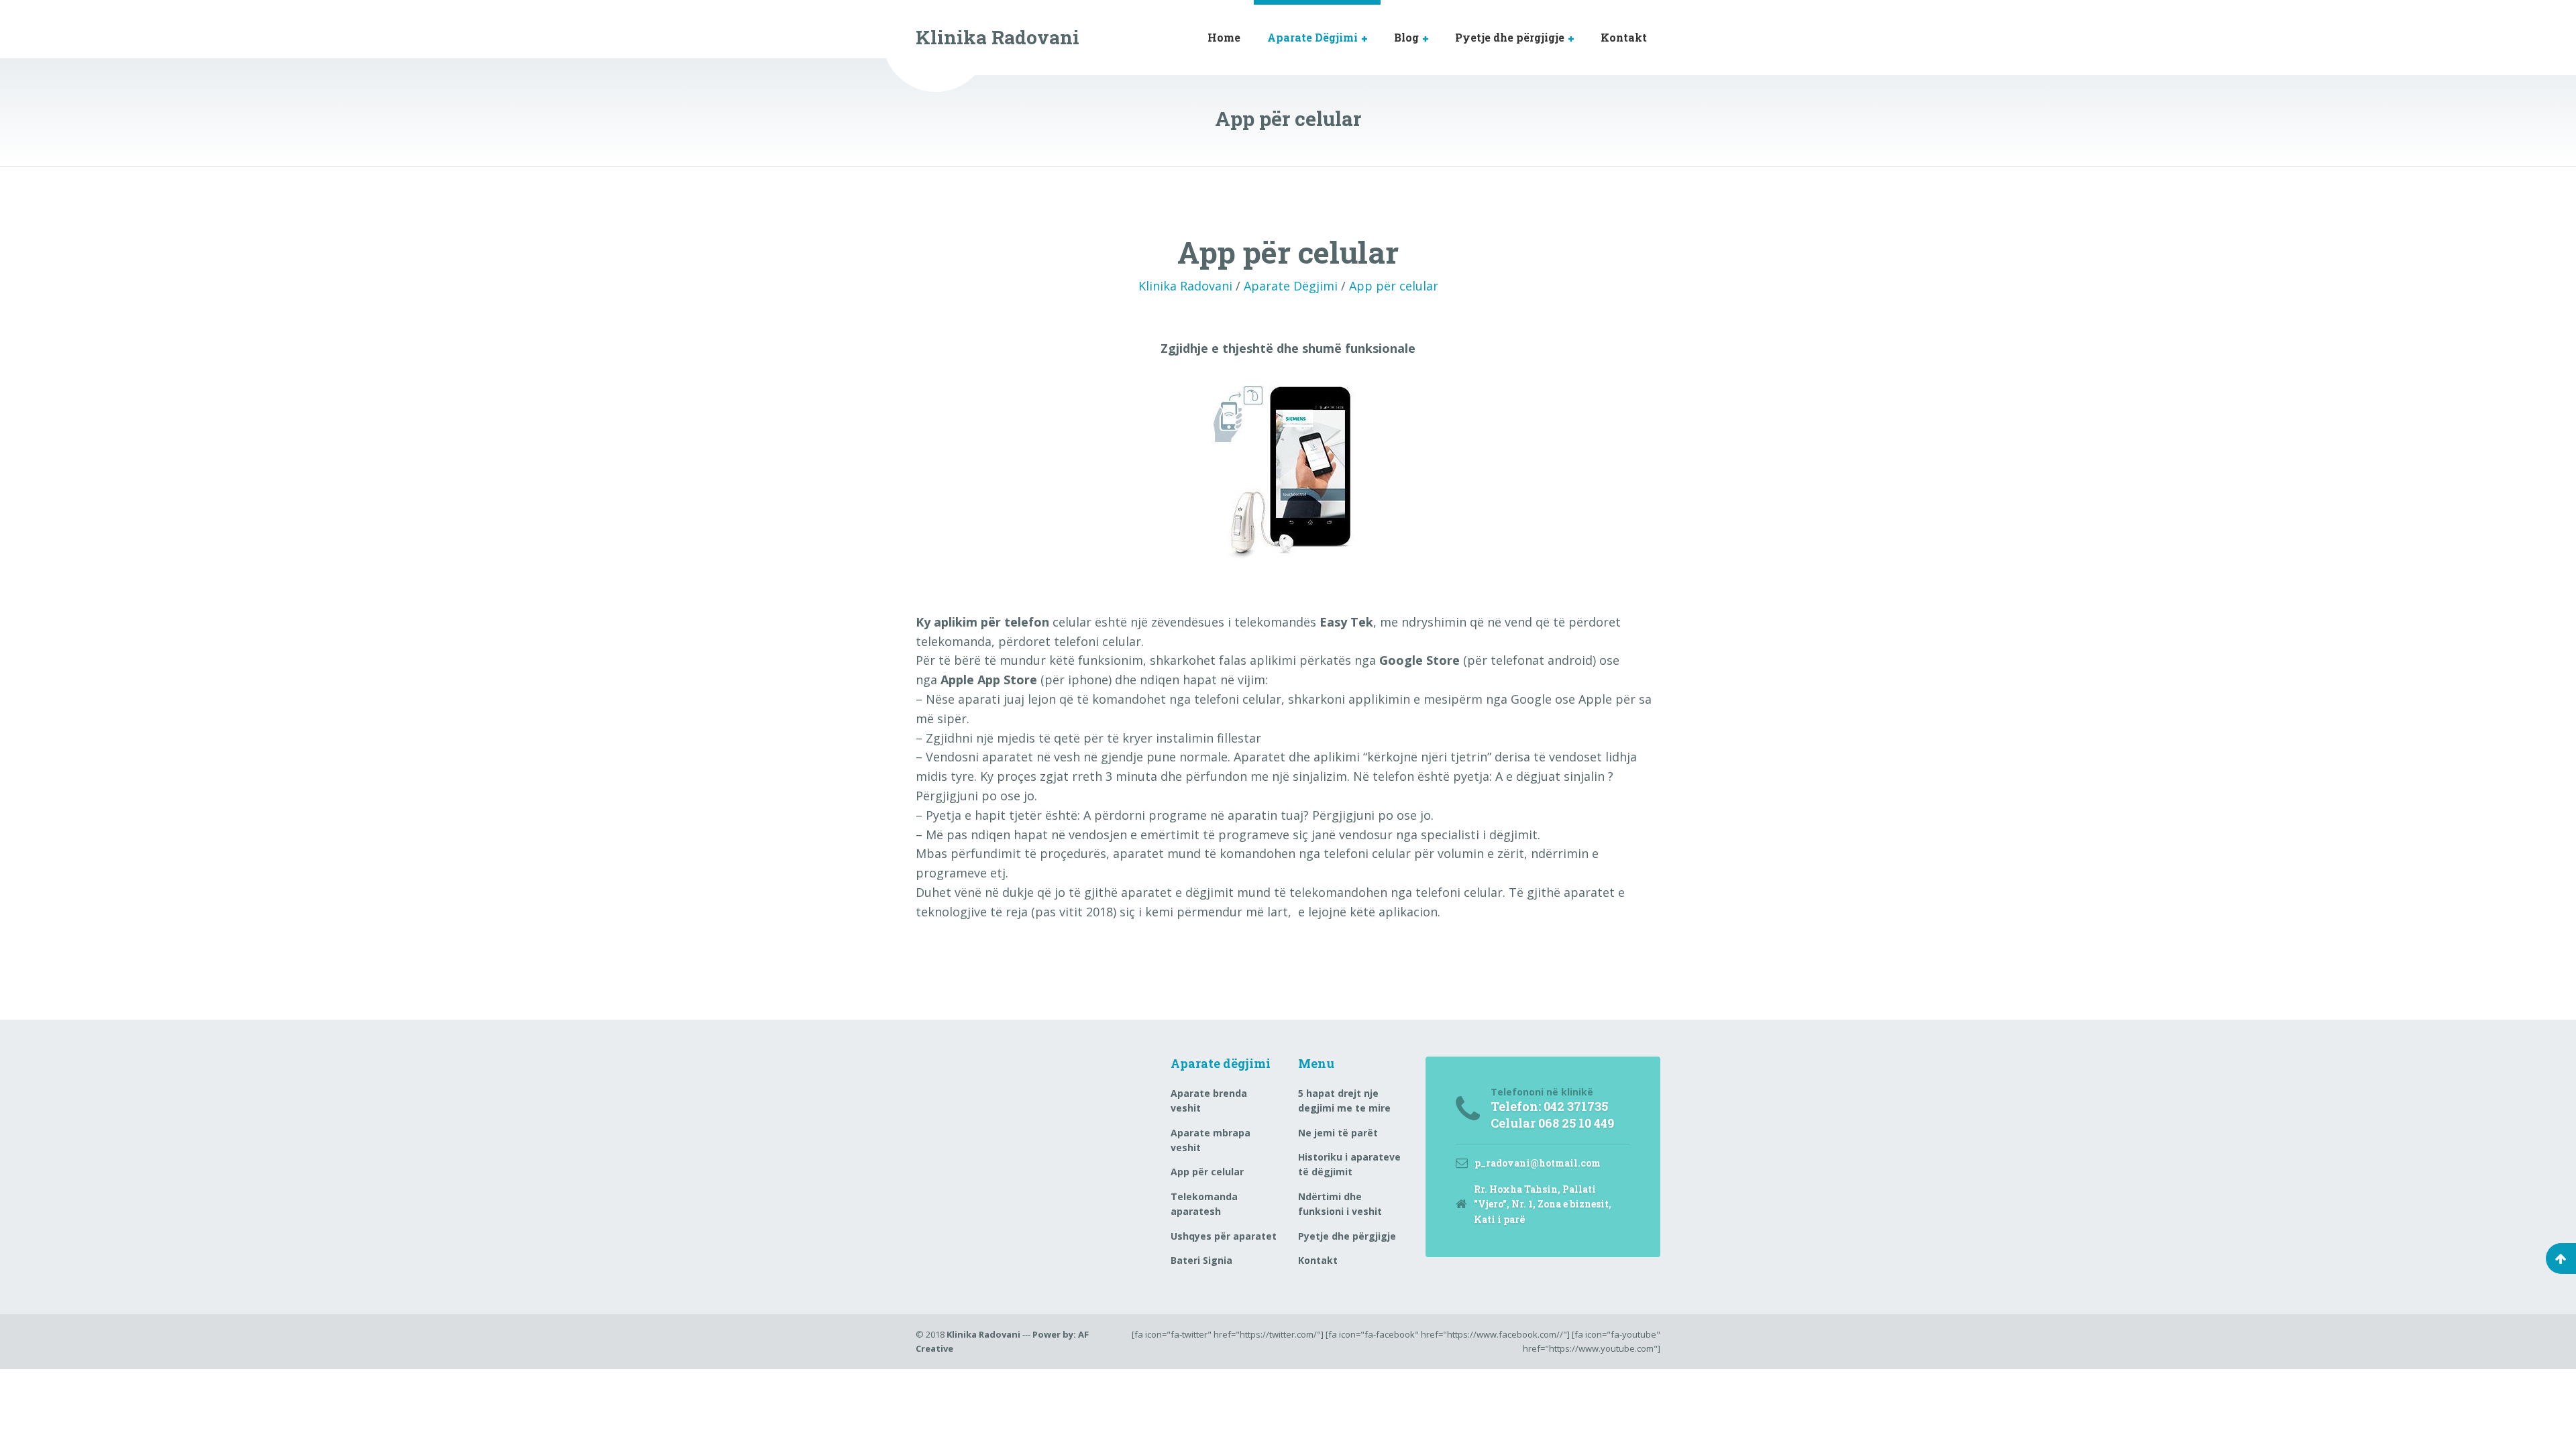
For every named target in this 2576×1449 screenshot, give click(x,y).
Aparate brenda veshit (1209, 1101)
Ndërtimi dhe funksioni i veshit (1340, 1204)
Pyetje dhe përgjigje (1510, 37)
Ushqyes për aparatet (1224, 1236)
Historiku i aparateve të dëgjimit (1349, 1164)
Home (1224, 37)
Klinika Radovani (1185, 286)
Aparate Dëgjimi (1312, 37)
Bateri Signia (1201, 1260)
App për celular (1394, 286)
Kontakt (1624, 37)
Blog (1406, 37)
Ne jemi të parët (1338, 1133)
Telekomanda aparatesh (1204, 1204)
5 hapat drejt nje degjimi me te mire (1344, 1101)
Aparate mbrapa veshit (1211, 1140)
